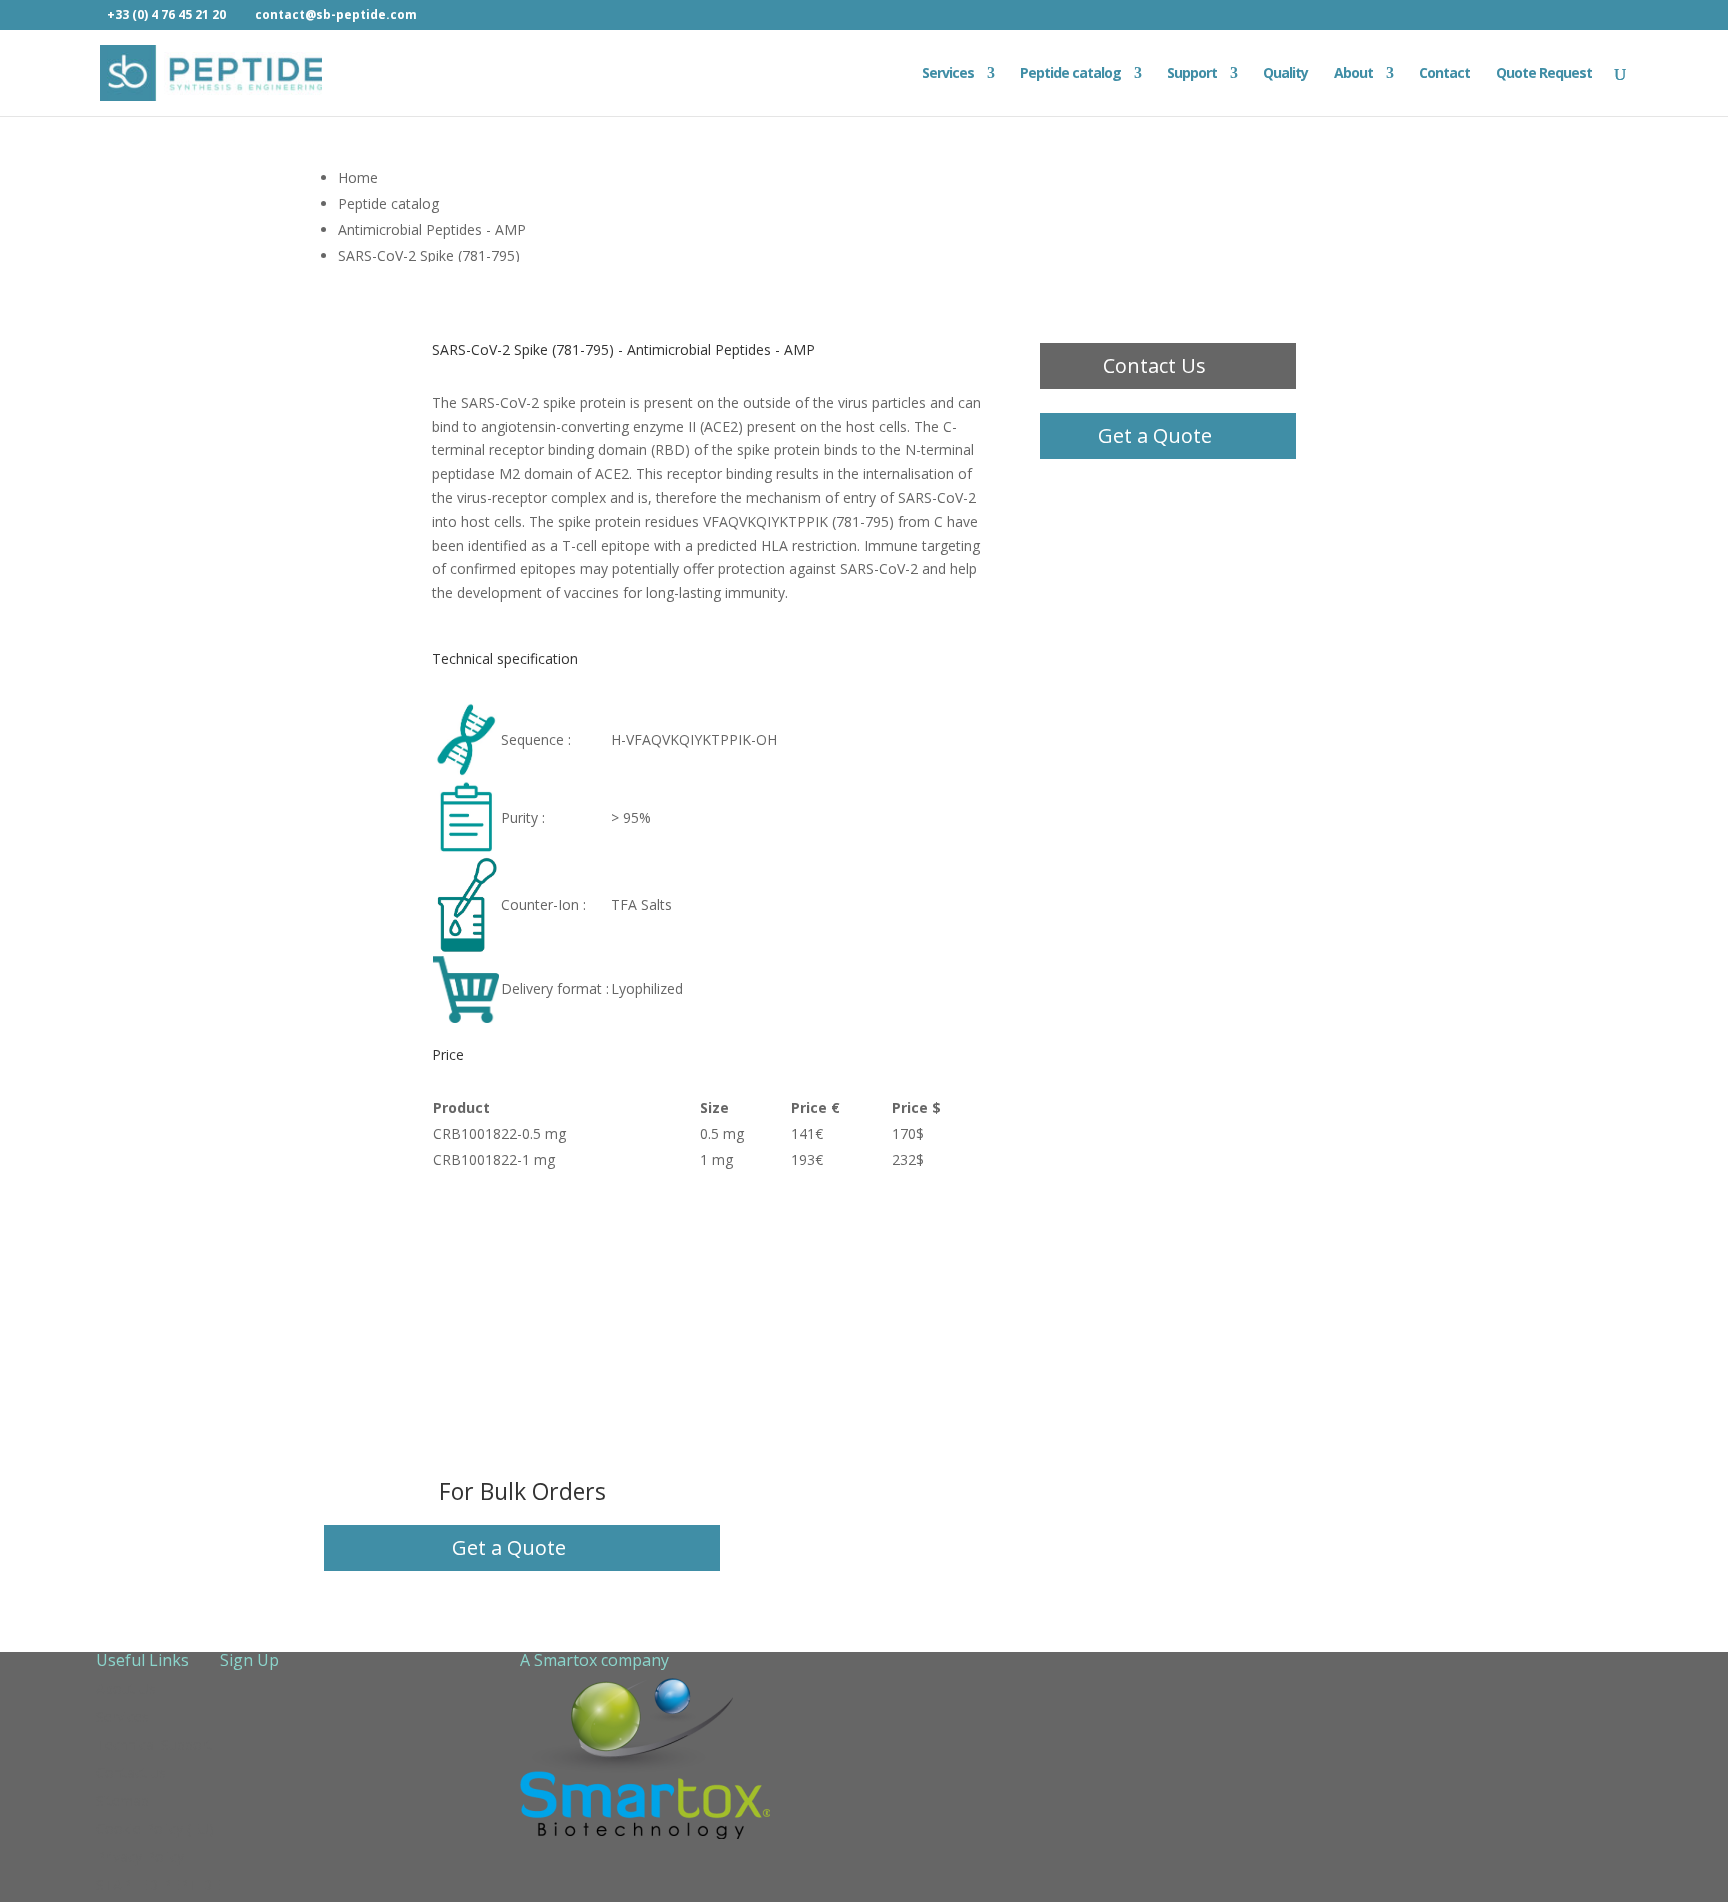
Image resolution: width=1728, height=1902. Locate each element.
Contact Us (1154, 365)
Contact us (131, 1772)
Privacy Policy (140, 1856)
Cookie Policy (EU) (155, 1828)
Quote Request (1544, 74)
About (1353, 74)
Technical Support (154, 1744)
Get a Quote (1155, 435)
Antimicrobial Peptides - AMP (432, 229)
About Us (126, 1688)
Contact (1444, 74)
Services (948, 74)
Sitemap (122, 1800)
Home (358, 177)
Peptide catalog (1070, 74)
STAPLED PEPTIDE (158, 1884)
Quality (1285, 74)
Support (1192, 74)
